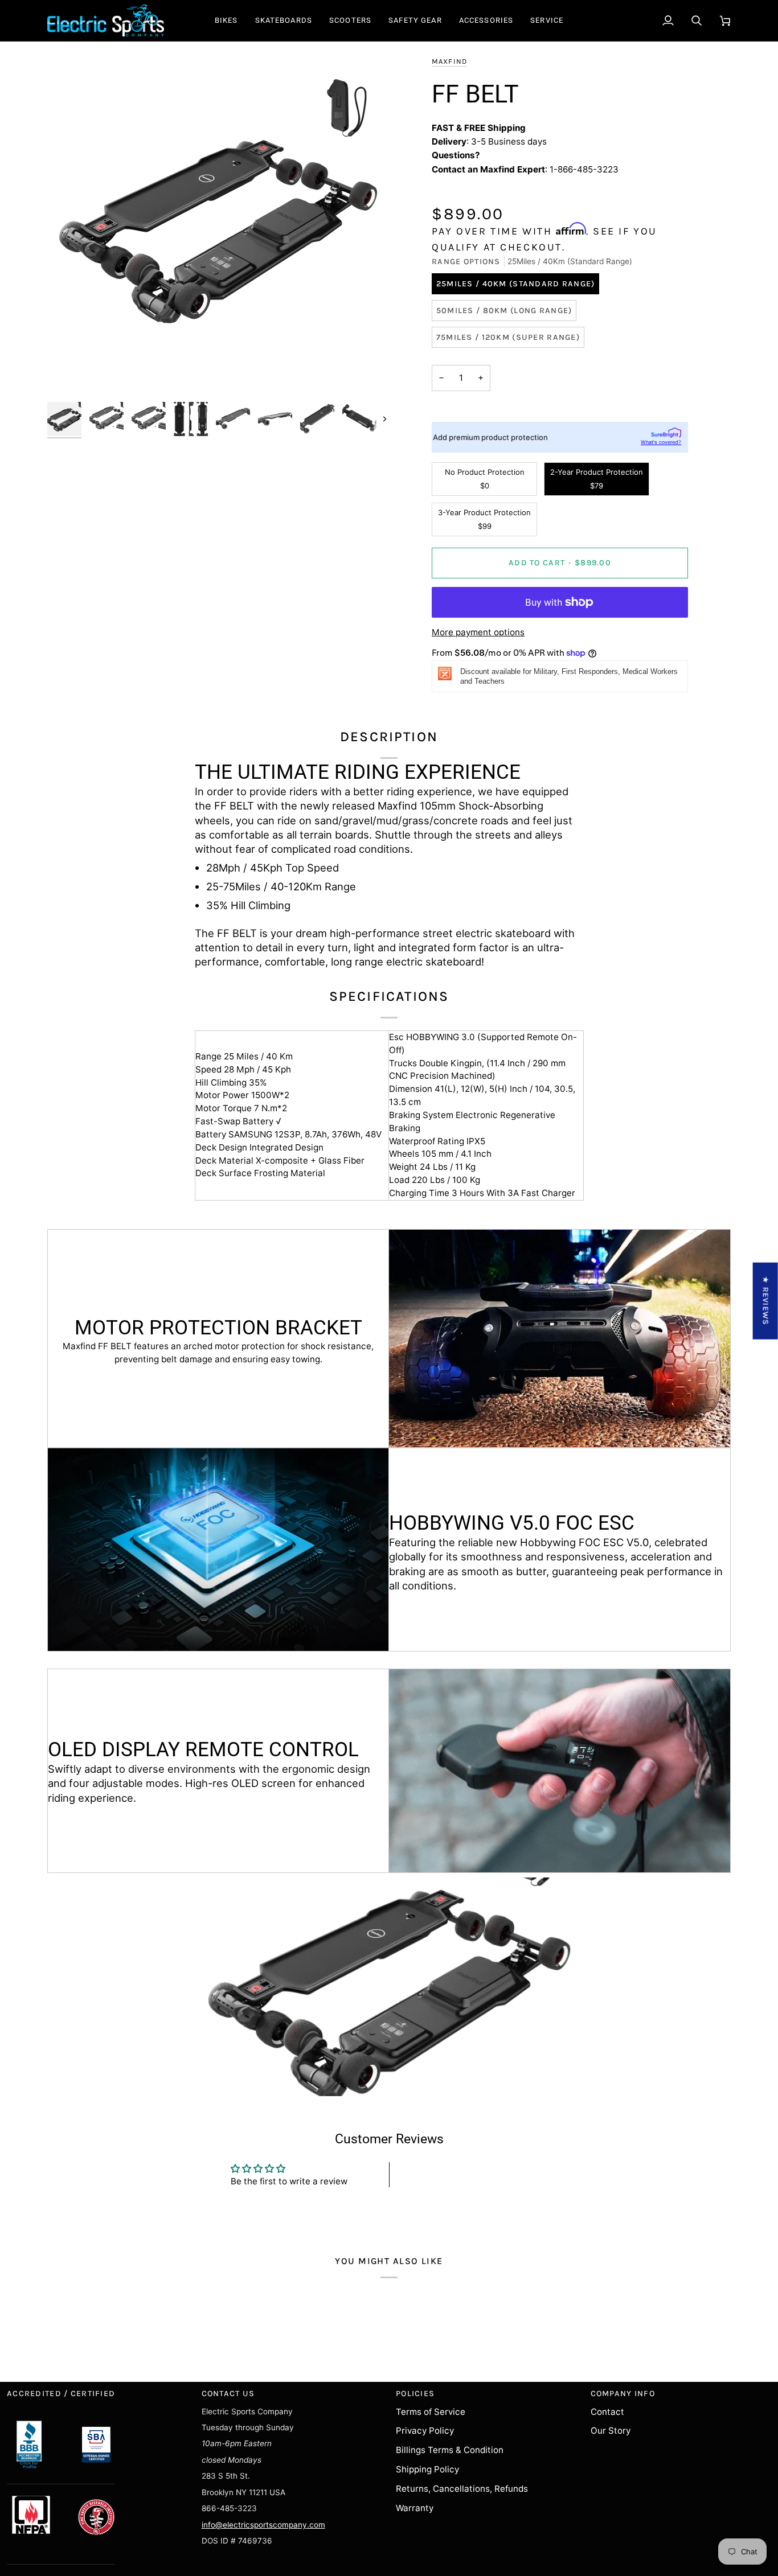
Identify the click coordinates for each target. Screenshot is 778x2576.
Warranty (415, 2508)
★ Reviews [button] (766, 1301)
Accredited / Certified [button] (61, 2394)
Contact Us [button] (228, 2394)
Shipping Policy (427, 2469)
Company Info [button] (623, 2394)
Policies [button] (415, 2394)
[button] (226, 20)
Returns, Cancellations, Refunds (462, 2489)
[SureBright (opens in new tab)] (666, 433)
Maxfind (449, 61)
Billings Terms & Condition (450, 2450)
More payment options (478, 632)
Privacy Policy (425, 2431)
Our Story (611, 2431)
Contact (607, 2412)
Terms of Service (431, 2412)
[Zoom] (218, 225)
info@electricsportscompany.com (263, 2525)
